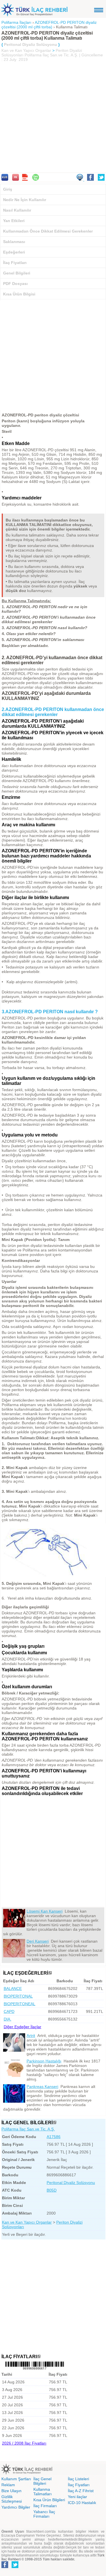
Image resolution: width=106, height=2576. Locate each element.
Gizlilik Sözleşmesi (12, 2499)
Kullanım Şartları (16, 2479)
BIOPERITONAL (18, 1996)
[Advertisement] (53, 118)
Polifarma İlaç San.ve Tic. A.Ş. (28, 2129)
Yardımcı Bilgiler (16, 2507)
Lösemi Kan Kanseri (45, 1911)
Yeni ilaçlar (77, 2497)
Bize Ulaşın (11, 2491)
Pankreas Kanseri (42, 2087)
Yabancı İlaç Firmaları (44, 2514)
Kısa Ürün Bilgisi (19, 294)
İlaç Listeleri (78, 2479)
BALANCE (13, 1989)
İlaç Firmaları (45, 2506)
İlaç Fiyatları (15, 263)
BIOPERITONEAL (20, 2004)
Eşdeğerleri (14, 252)
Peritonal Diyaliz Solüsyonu (71, 2183)
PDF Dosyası (15, 284)
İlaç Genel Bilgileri (42, 2481)
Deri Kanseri (38, 1941)
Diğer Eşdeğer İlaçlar (22, 2027)
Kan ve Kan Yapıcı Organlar (26, 50)
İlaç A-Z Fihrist (81, 2491)
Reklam (8, 2485)
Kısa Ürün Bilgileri (49, 2500)
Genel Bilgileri (17, 273)
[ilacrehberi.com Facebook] (5, 2567)
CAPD (9, 2011)
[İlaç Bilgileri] (55, 2123)
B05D (52, 2190)
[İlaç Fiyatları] (39, 2357)
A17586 (54, 2137)
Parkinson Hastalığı (44, 2061)
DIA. (7, 2019)
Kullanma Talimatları (43, 2492)
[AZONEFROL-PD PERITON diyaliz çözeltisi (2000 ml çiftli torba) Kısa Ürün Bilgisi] (5, 179)
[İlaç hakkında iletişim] (80, 179)
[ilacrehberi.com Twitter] (15, 2567)
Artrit (31, 2036)
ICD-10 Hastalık (82, 2503)
